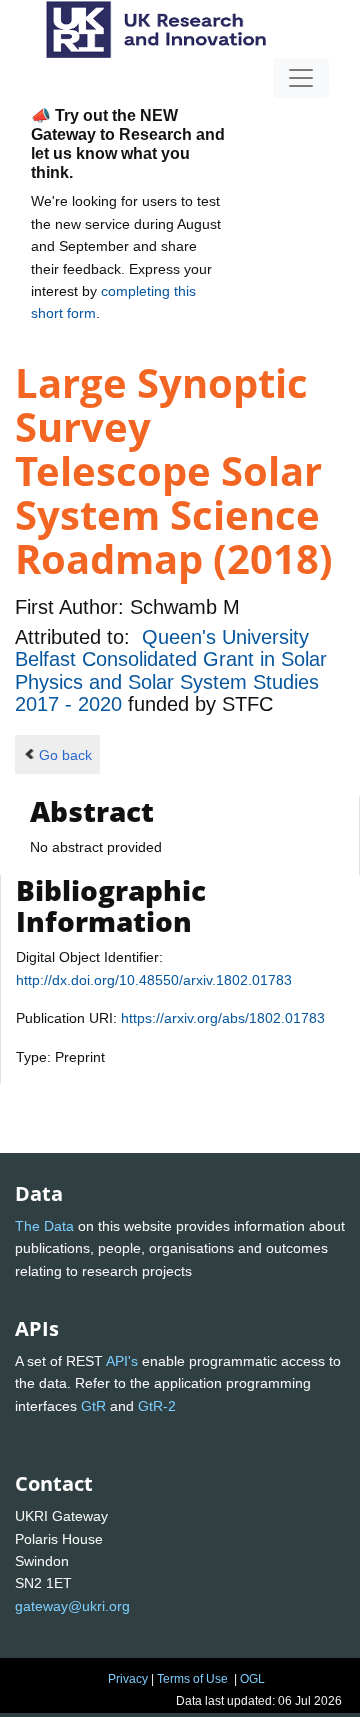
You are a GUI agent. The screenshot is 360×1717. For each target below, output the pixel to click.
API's (122, 1361)
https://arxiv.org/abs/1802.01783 (223, 1018)
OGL (252, 1679)
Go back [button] (65, 755)
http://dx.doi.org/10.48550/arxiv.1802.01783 (154, 980)
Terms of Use (192, 1679)
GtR (93, 1406)
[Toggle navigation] (301, 78)
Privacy (128, 1679)
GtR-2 (157, 1406)
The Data (44, 1226)
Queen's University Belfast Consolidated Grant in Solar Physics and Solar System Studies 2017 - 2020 (171, 670)
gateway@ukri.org (72, 1606)
